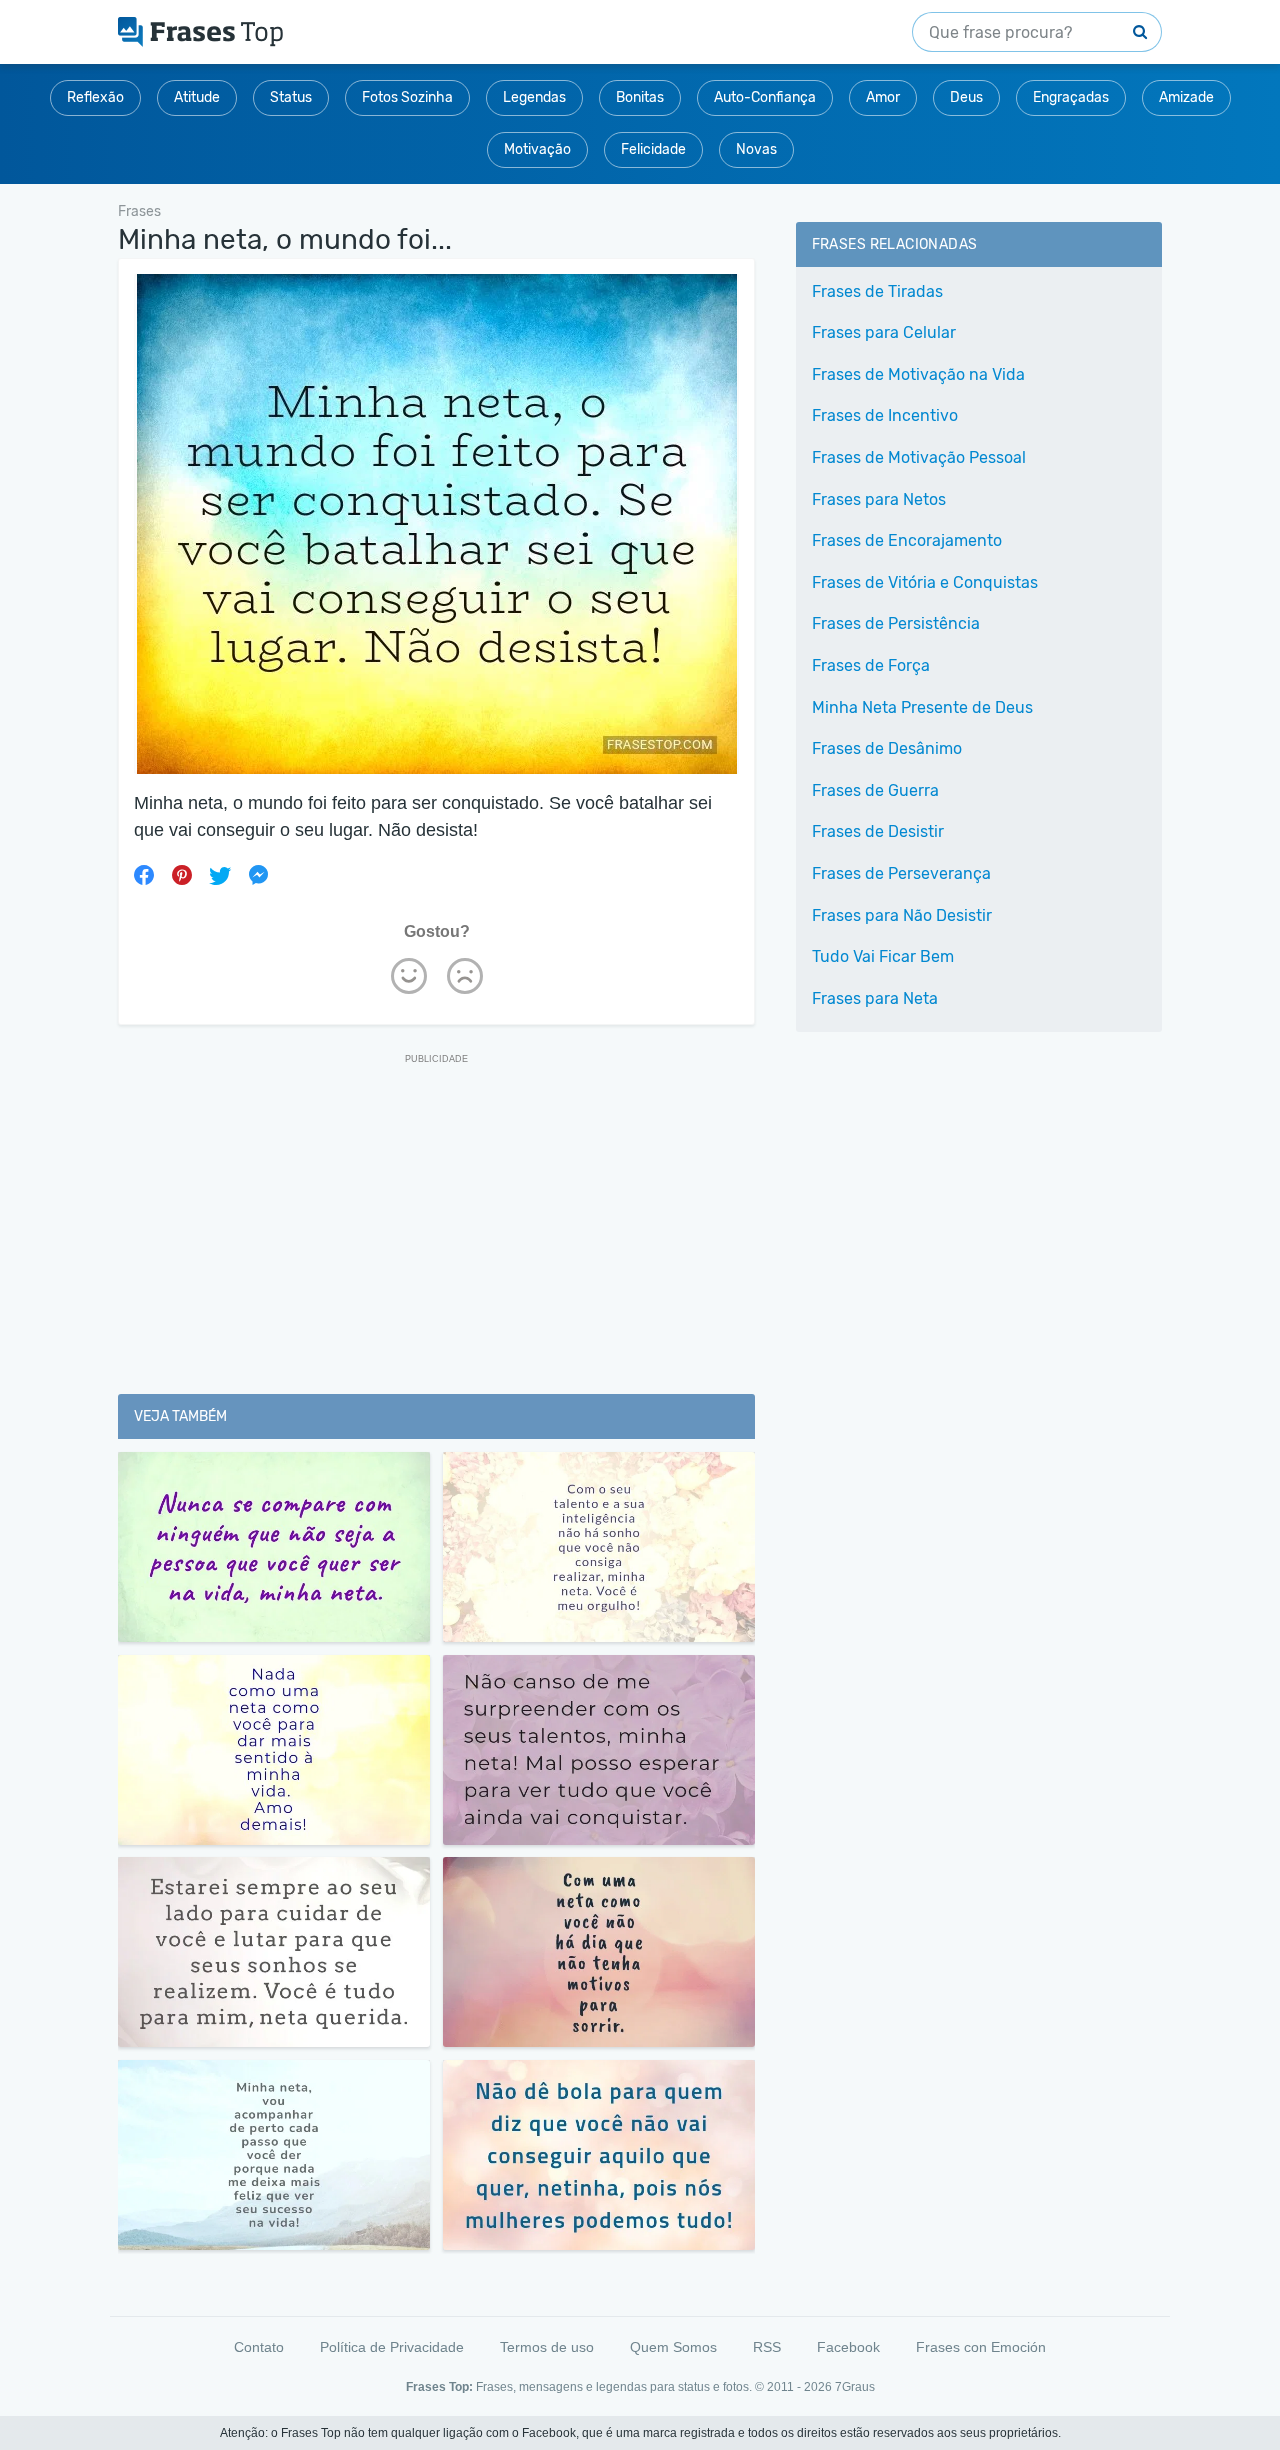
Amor (883, 97)
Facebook (848, 2347)
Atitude (197, 97)
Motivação (537, 149)
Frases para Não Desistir (902, 915)
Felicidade (653, 149)
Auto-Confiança (765, 97)
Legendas (534, 97)
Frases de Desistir (878, 831)
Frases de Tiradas (877, 291)
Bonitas (640, 97)
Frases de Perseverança (901, 873)
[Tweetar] (220, 875)
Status (291, 97)
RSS (767, 2347)
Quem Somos (673, 2347)
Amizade (1186, 97)
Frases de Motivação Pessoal (919, 457)
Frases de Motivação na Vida (918, 374)
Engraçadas (1071, 97)
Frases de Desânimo (887, 748)
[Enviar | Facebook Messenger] (258, 875)
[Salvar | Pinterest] (182, 875)
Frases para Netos (879, 499)
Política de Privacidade (392, 2347)
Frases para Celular (884, 332)
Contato (259, 2347)
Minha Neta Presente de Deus (922, 707)
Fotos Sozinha (407, 97)
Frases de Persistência (896, 623)
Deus (966, 97)
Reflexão (95, 97)
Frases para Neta (875, 998)
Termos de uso (547, 2347)
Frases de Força (871, 665)
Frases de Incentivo (885, 415)
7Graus (855, 2387)
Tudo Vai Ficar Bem (883, 956)
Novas (756, 149)
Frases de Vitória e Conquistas (925, 582)
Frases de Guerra (875, 790)
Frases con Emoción (981, 2347)
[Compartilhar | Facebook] (144, 875)
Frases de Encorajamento (907, 540)
